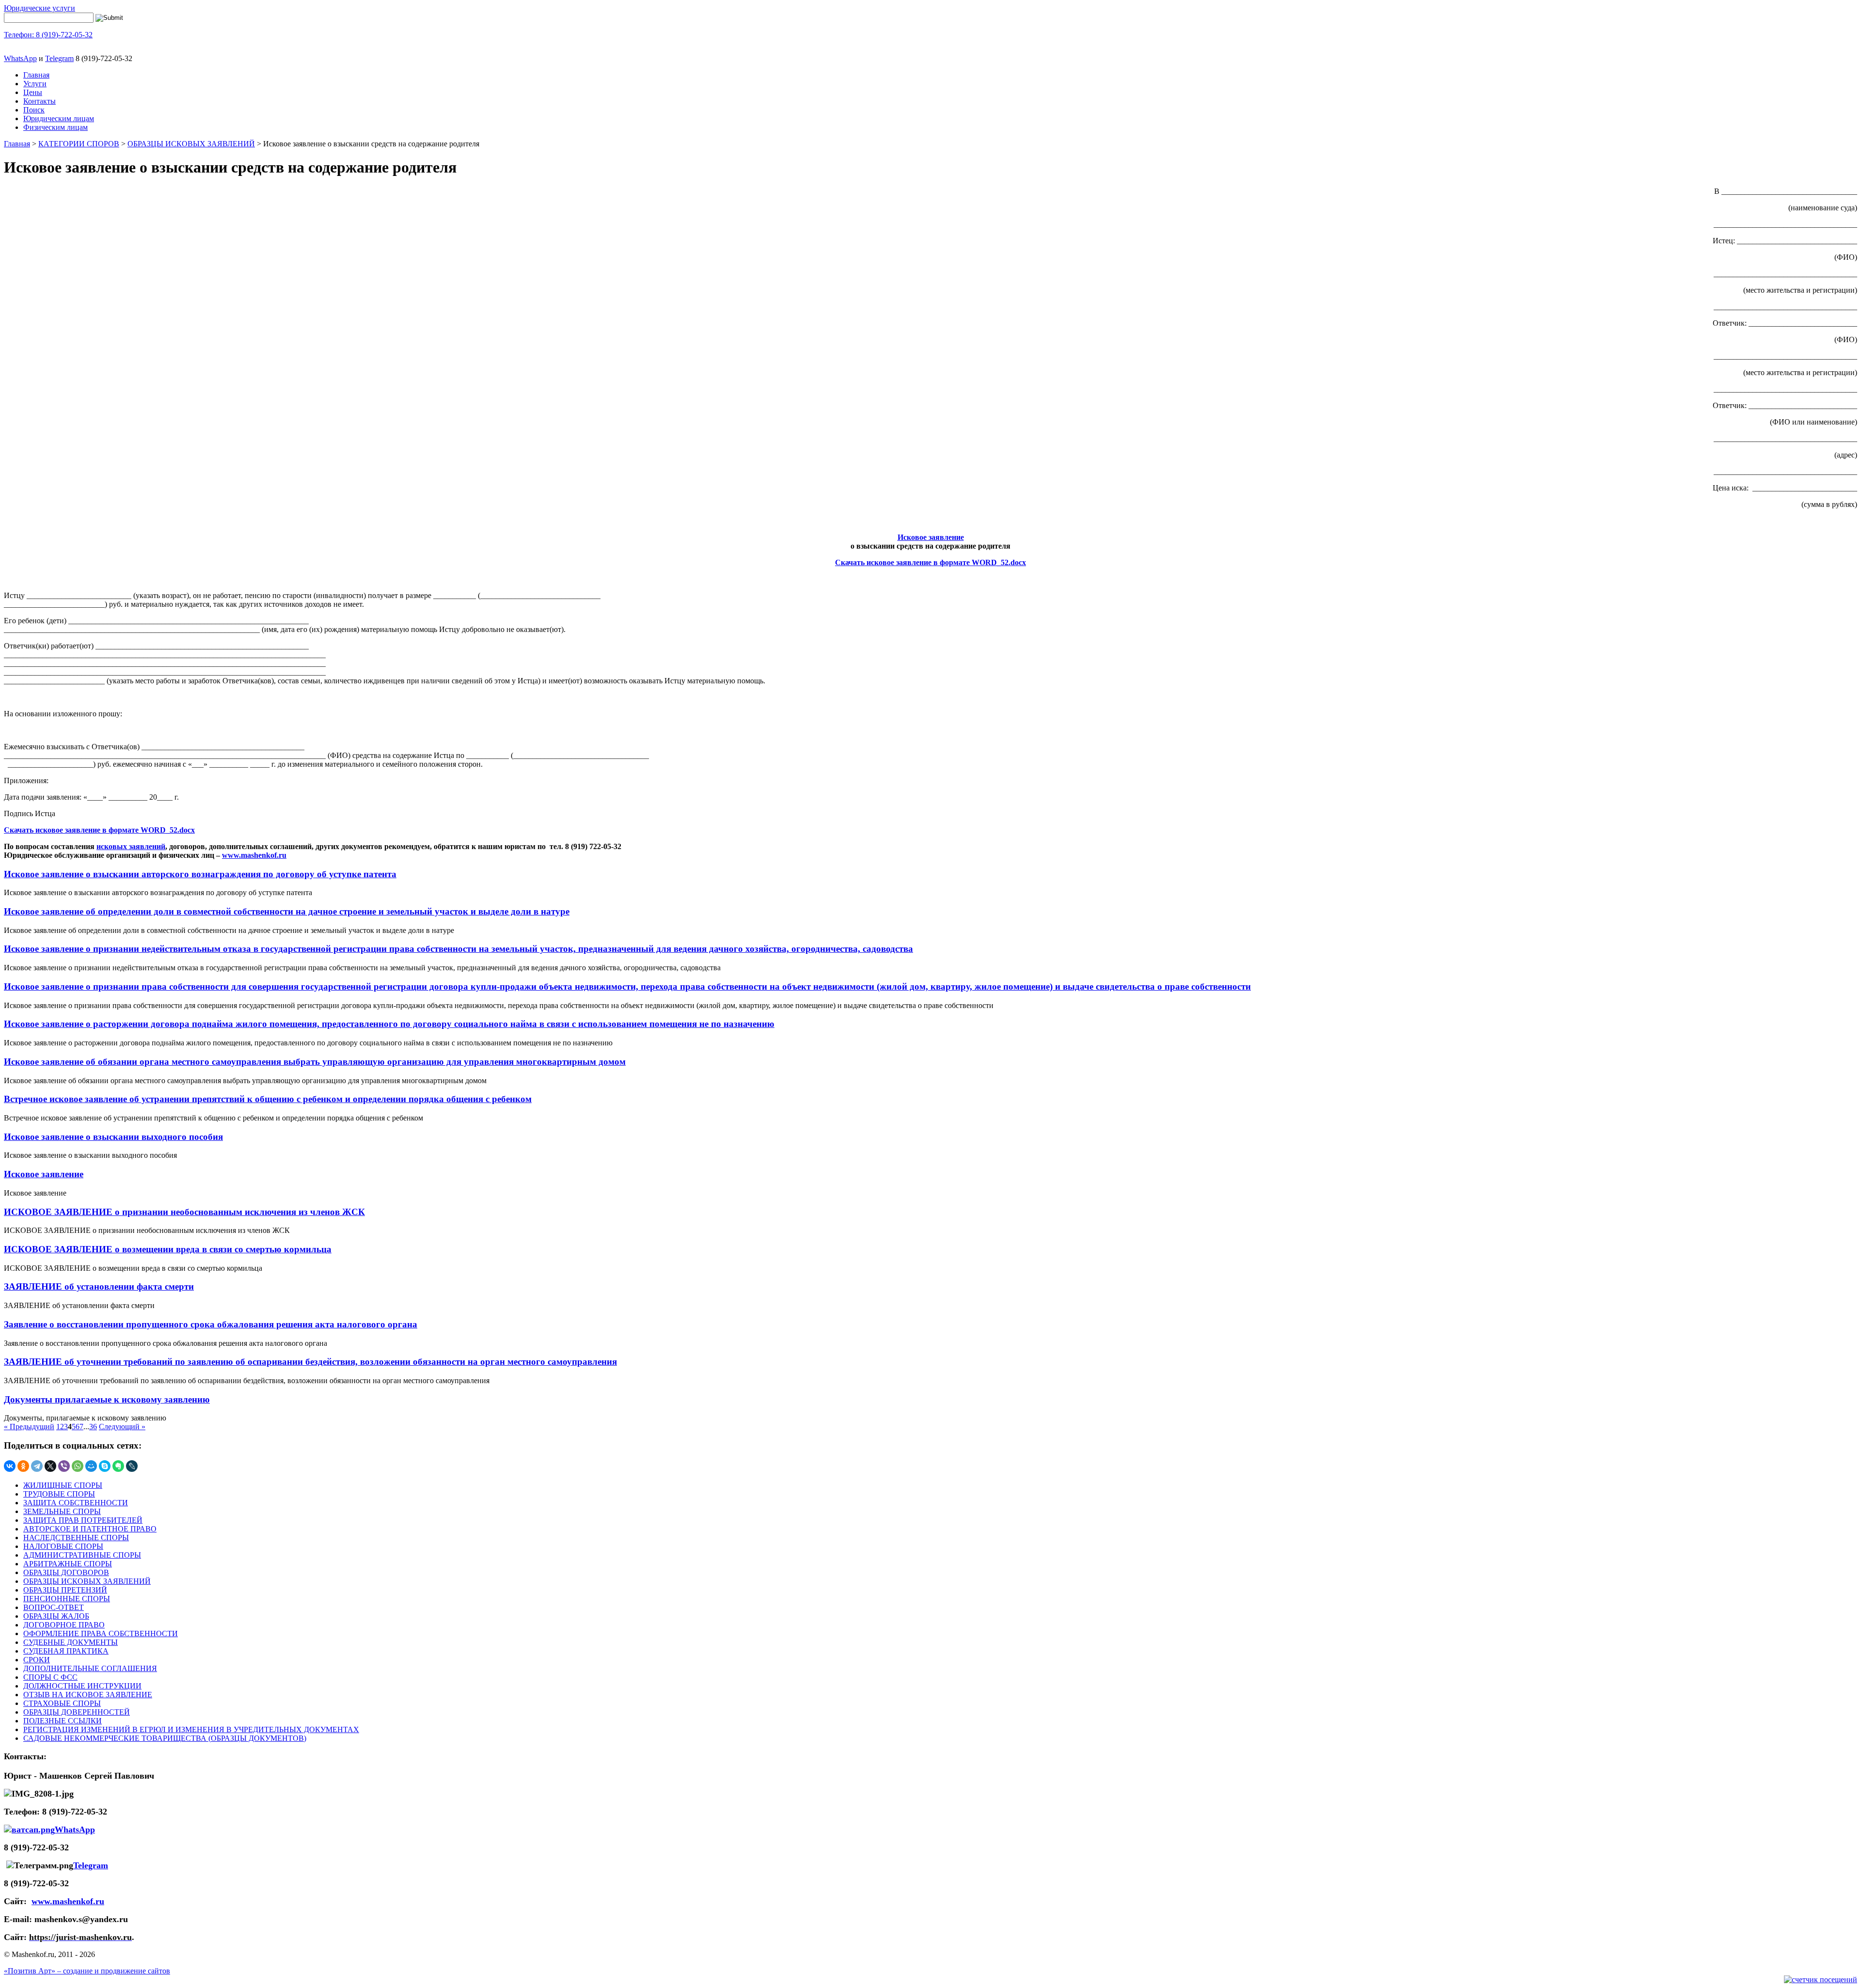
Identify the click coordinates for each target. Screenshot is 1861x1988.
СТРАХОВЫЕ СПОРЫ (62, 1703)
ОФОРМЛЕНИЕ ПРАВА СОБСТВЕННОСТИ (101, 1633)
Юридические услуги (39, 8)
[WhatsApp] (78, 1466)
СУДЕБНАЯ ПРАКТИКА (66, 1651)
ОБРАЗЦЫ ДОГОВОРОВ (66, 1572)
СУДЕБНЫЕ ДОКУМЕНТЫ (71, 1642)
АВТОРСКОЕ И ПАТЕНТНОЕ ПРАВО (90, 1529)
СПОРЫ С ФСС (50, 1677)
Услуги (35, 84)
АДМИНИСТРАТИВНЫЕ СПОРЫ (82, 1555)
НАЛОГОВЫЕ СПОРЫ (63, 1546)
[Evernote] (118, 1466)
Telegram (59, 58)
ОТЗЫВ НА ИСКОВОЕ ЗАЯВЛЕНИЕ (88, 1695)
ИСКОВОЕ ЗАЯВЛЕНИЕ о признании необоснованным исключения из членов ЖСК (184, 1212)
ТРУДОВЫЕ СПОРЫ (59, 1494)
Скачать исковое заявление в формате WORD (916, 562)
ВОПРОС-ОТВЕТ (54, 1607)
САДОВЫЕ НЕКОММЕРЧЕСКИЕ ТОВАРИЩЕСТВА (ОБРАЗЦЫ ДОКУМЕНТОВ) (165, 1738)
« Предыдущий (29, 1427)
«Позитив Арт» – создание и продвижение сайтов (87, 1971)
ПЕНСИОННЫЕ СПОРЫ (67, 1599)
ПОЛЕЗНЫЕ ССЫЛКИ (63, 1721)
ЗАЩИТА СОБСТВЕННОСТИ (76, 1503)
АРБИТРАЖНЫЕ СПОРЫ (68, 1564)
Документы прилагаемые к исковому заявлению (107, 1399)
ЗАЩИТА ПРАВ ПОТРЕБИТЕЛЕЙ (83, 1520)
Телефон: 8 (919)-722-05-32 (48, 35)
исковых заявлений (131, 846)
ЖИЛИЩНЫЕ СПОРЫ (63, 1485)
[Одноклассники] (23, 1466)
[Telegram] (37, 1466)
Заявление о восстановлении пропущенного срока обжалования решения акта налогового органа (211, 1324)
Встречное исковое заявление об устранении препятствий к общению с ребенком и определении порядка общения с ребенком (268, 1099)
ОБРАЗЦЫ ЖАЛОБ (56, 1616)
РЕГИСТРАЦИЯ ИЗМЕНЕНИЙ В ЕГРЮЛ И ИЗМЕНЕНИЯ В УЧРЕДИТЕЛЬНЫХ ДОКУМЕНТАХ (191, 1729)
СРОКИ (37, 1660)
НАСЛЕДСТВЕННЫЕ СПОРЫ (76, 1538)
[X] (50, 1466)
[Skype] (105, 1466)
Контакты (39, 101)
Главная (36, 75)
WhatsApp (20, 58)
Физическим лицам (55, 127)
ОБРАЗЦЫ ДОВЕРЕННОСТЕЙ (77, 1712)
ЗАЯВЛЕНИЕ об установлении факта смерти (99, 1286)
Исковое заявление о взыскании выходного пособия (113, 1137)
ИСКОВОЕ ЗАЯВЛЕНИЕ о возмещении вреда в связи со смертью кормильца (168, 1249)
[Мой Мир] (91, 1466)
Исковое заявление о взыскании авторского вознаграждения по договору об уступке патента (200, 874)
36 (93, 1427)
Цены (33, 92)
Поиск (34, 110)
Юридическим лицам (59, 118)
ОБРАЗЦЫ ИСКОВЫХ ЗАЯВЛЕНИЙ (191, 144)
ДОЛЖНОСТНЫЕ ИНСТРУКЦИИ (82, 1686)
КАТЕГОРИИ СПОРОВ (79, 144)
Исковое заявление (931, 537)
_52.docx (1011, 562)
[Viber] (64, 1466)
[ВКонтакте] (10, 1466)
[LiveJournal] (132, 1466)
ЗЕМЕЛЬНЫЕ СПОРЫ (62, 1511)
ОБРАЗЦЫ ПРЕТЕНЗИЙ (65, 1590)
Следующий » (122, 1427)
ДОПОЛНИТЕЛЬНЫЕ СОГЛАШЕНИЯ (90, 1668)
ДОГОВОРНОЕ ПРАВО (64, 1625)
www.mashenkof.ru (254, 855)
